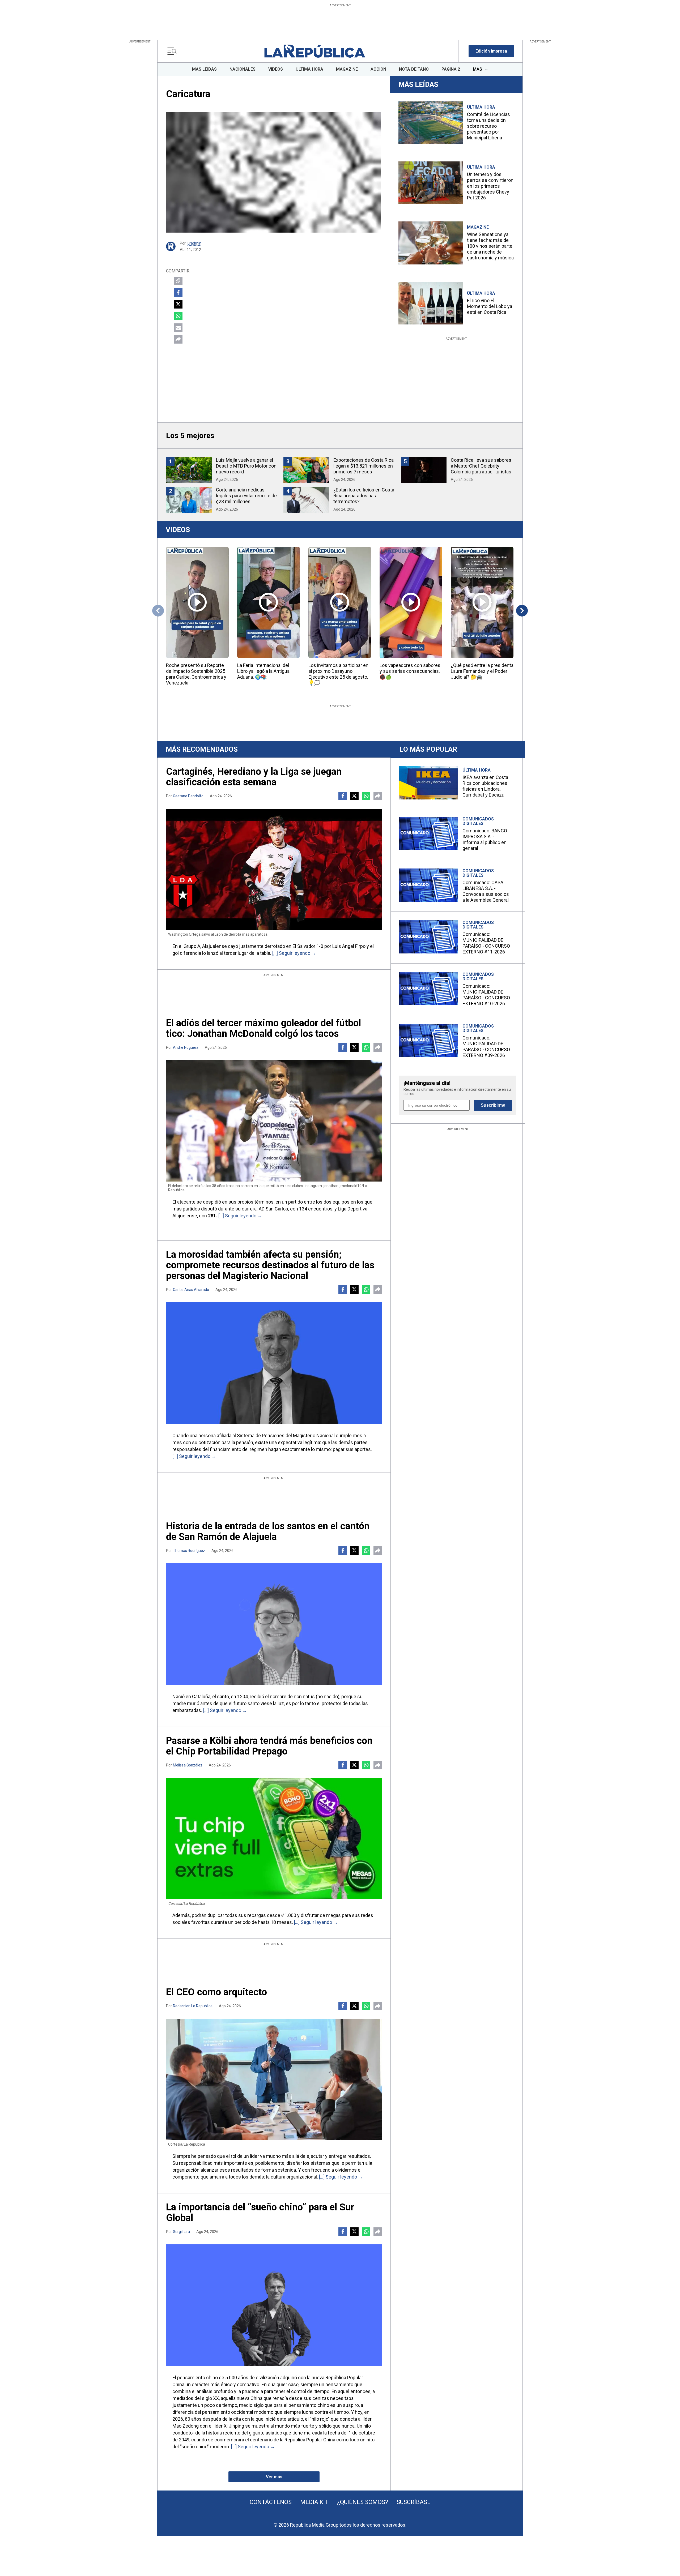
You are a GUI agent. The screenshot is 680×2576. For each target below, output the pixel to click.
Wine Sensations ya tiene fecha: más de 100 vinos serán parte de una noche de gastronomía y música (490, 246)
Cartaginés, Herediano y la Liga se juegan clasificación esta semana (254, 777)
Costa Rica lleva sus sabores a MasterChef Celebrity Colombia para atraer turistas (481, 466)
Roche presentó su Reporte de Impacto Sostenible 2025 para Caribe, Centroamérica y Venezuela (196, 674)
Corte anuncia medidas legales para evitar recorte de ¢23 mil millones (246, 496)
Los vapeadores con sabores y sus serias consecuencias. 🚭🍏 (410, 671)
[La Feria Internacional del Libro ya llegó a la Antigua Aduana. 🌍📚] (269, 602)
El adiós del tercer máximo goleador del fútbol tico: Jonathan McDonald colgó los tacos (263, 1028)
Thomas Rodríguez (189, 1551)
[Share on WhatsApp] (178, 316)
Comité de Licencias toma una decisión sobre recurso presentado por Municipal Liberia (488, 126)
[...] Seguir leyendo (291, 953)
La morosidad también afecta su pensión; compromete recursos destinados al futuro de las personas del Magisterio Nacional (270, 1265)
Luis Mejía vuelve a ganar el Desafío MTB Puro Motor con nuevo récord (246, 466)
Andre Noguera (186, 1047)
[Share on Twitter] (178, 304)
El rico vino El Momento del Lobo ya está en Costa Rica (490, 306)
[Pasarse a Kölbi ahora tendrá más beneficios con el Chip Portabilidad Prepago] (274, 1839)
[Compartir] (178, 339)
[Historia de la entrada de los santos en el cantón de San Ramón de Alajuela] (274, 1624)
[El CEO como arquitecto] (274, 2079)
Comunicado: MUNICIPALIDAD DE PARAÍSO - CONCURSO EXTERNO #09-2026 (486, 1047)
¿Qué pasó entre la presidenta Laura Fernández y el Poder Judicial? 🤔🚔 (482, 671)
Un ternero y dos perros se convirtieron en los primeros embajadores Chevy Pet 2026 (490, 186)
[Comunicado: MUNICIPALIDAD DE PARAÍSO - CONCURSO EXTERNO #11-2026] (429, 937)
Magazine (478, 227)
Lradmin (194, 243)
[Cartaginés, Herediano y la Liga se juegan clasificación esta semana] (274, 869)
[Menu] (173, 51)
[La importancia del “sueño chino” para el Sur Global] (274, 2305)
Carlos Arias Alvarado (191, 1290)
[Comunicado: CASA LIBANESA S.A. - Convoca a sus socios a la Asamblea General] (429, 885)
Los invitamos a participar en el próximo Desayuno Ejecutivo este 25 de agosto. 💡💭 (338, 674)
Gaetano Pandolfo (188, 796)
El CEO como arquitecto (216, 1992)
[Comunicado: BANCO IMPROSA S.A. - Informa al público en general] (429, 833)
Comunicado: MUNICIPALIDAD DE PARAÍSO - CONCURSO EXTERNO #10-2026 (486, 995)
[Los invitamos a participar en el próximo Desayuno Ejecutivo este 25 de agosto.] (340, 602)
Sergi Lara (181, 2232)
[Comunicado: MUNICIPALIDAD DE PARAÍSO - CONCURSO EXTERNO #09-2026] (429, 1040)
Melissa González (188, 1765)
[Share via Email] (178, 328)
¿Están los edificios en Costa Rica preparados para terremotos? (364, 496)
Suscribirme (493, 1105)
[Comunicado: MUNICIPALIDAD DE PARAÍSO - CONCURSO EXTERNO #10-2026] (429, 989)
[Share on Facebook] (178, 293)
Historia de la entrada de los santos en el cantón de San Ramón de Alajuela (268, 1531)
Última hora (481, 107)
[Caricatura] (274, 172)
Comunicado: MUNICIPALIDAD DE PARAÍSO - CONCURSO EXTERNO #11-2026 (486, 943)
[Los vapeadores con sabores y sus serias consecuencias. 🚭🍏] (411, 602)
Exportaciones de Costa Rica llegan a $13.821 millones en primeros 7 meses (364, 466)
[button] (491, 51)
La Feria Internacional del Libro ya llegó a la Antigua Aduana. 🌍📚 (263, 671)
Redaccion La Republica (193, 2006)
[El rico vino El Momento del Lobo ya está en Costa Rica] (431, 303)
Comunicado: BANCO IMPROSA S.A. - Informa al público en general (485, 839)
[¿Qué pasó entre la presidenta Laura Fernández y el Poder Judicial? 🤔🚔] (482, 602)
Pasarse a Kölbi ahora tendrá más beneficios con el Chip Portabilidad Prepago (269, 1746)
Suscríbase (414, 2502)
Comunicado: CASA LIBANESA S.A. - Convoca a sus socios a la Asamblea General (486, 891)
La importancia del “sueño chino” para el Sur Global (260, 2213)
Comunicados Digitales (478, 821)
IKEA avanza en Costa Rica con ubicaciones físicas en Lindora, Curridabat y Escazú (485, 786)
